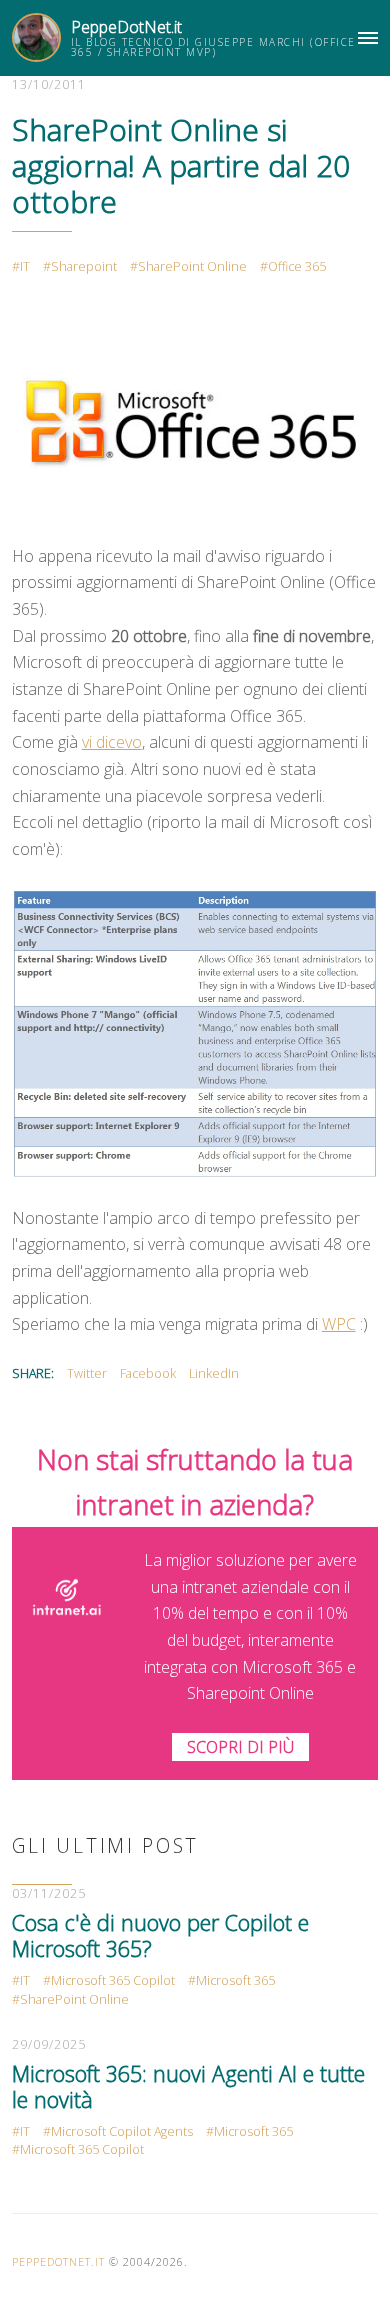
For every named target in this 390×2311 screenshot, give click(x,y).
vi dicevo (112, 742)
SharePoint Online (192, 266)
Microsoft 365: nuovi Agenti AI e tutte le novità (188, 2086)
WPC (339, 1324)
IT (25, 266)
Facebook (148, 1373)
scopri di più (240, 1747)
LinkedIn (214, 1373)
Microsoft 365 (235, 1980)
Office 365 (297, 266)
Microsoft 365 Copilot (113, 1980)
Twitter (87, 1373)
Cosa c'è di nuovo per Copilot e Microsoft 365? (160, 1935)
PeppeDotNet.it (126, 27)
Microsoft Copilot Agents (122, 2131)
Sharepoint (84, 266)
